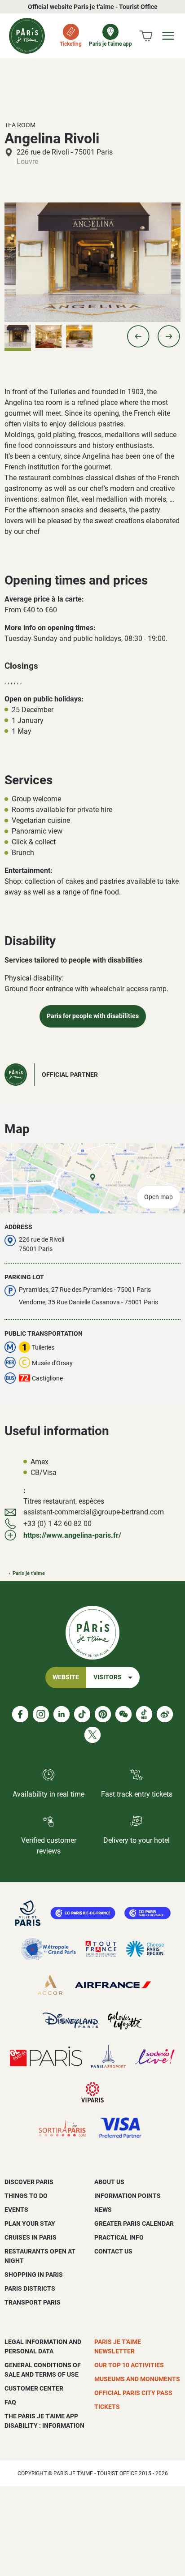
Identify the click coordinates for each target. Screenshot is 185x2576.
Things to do (26, 2196)
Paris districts (30, 2288)
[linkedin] (62, 1714)
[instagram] (41, 1714)
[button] (138, 336)
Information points (128, 2196)
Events (16, 2210)
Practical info (119, 2237)
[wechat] (123, 1714)
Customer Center (34, 2388)
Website (66, 1677)
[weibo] (165, 1714)
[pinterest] (103, 1714)
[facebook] (20, 1714)
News (103, 2210)
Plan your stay (30, 2223)
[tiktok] (82, 1714)
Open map (159, 1197)
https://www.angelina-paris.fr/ (72, 1535)
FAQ (10, 2402)
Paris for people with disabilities (93, 1016)
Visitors (108, 1677)
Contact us (113, 2251)
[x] (92, 1735)
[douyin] (144, 1714)
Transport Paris (33, 2302)
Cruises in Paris (31, 2237)
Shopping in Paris (34, 2275)
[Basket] (146, 36)
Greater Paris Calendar (134, 2223)
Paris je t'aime (29, 1573)
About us (109, 2182)
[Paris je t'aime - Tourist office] (27, 36)
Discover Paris (29, 2182)
